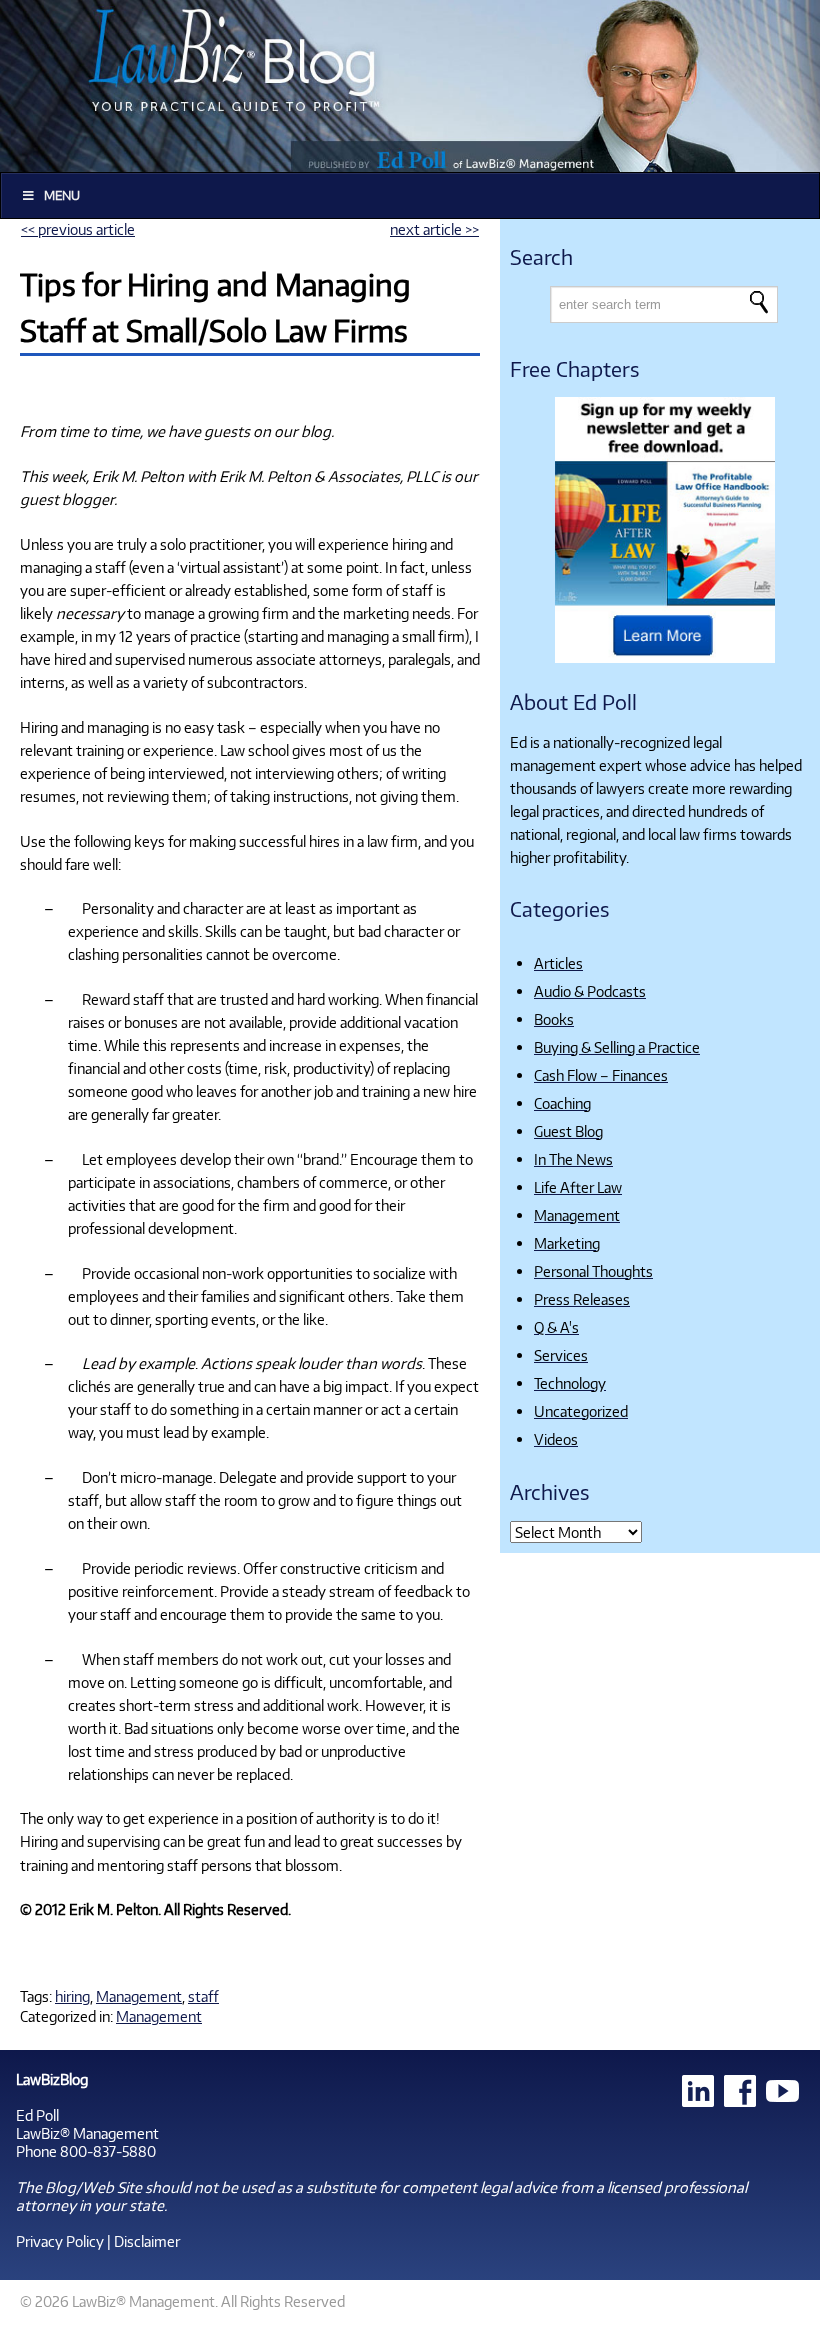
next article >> (434, 229)
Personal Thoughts (593, 1271)
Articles (558, 963)
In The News (573, 1159)
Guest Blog (568, 1131)
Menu (62, 195)
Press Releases (582, 1299)
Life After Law (578, 1187)
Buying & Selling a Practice (617, 1047)
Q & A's (556, 1327)
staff (203, 1996)
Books (554, 1019)
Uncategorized (581, 1411)
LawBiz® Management (87, 2133)
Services (561, 1355)
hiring (72, 1996)
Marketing (567, 1243)
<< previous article (78, 229)
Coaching (562, 1103)
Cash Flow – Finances (601, 1075)
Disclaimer (147, 2241)
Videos (556, 1439)
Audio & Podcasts (590, 991)
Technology (570, 1383)
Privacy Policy (60, 2241)
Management (139, 1996)
